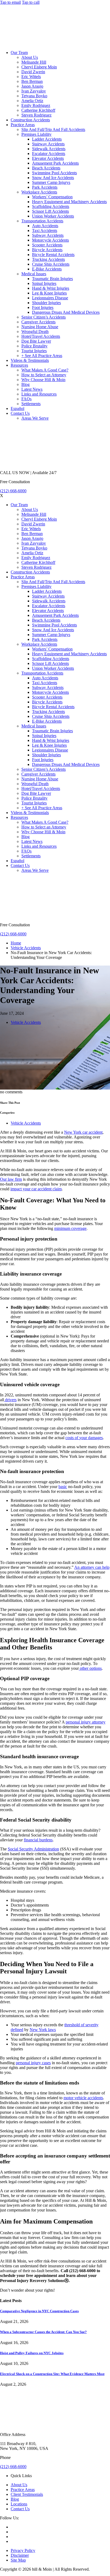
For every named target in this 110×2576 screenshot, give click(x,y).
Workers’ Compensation (52, 197)
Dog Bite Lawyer (36, 341)
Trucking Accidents (48, 259)
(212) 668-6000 (13, 491)
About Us (30, 57)
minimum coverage (70, 1228)
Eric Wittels (31, 77)
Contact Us (20, 413)
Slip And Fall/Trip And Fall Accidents (53, 129)
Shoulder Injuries (46, 303)
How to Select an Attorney (44, 375)
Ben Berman (32, 81)
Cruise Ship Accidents (51, 264)
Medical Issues (34, 274)
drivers (10, 1400)
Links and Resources (39, 394)
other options (90, 1668)
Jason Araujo (32, 86)
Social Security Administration (33, 1849)
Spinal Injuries (44, 283)
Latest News (32, 389)
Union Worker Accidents (53, 216)
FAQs (26, 399)
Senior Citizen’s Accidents (44, 317)
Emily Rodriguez (36, 105)
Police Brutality (34, 346)
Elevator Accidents (48, 158)
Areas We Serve (35, 418)
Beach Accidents (46, 168)
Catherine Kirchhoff (38, 110)
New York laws (43, 2030)
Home (16, 943)
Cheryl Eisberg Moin (39, 67)
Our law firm (11, 1179)
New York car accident (83, 1132)
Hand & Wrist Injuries (51, 288)
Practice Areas (23, 125)
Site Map (18, 2560)
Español (17, 408)
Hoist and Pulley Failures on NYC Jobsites (32, 2353)
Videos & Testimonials (30, 360)
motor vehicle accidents (83, 2098)
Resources (19, 365)
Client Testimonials (27, 2494)
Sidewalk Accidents (49, 149)
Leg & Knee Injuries (49, 293)
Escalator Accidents (49, 154)
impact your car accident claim (36, 1189)
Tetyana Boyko (34, 96)
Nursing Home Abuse (40, 327)
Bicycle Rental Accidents (53, 255)
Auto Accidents (45, 226)
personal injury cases (33, 2063)
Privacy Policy (23, 2550)
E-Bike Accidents (47, 269)
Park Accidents (45, 187)
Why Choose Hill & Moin (43, 380)
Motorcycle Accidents (50, 240)
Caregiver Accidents (38, 322)
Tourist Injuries (34, 351)
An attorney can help (92, 1567)
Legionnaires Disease (50, 298)
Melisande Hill (34, 62)
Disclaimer (20, 2555)
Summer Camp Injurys (51, 182)
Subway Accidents (48, 235)
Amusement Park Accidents (55, 163)
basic (63, 1487)
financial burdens (38, 1840)
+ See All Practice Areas (42, 356)
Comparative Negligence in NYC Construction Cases (39, 2311)
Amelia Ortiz (32, 101)
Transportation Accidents (42, 221)
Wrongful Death (35, 332)
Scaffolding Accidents (51, 206)
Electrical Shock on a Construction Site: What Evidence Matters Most (52, 2374)
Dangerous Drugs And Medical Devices (66, 312)
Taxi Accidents (45, 231)
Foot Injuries (43, 307)
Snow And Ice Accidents (53, 178)
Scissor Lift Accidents (50, 211)
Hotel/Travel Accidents (41, 336)
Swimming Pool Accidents (54, 173)
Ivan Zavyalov (34, 91)
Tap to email (10, 2)
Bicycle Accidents (47, 250)
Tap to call (31, 2)
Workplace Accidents (39, 192)
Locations (19, 2504)
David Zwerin (33, 72)
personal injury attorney (86, 1722)
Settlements (31, 404)
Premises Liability (36, 134)
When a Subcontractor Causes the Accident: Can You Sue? (43, 2332)
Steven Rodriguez (36, 115)
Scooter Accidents (47, 245)
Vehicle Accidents (26, 948)
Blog (25, 384)
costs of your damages (84, 1438)
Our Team (19, 53)
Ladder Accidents (47, 139)
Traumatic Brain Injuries (52, 279)
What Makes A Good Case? (45, 370)
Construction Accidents (30, 120)
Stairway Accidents (48, 144)
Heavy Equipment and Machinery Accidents (69, 202)
